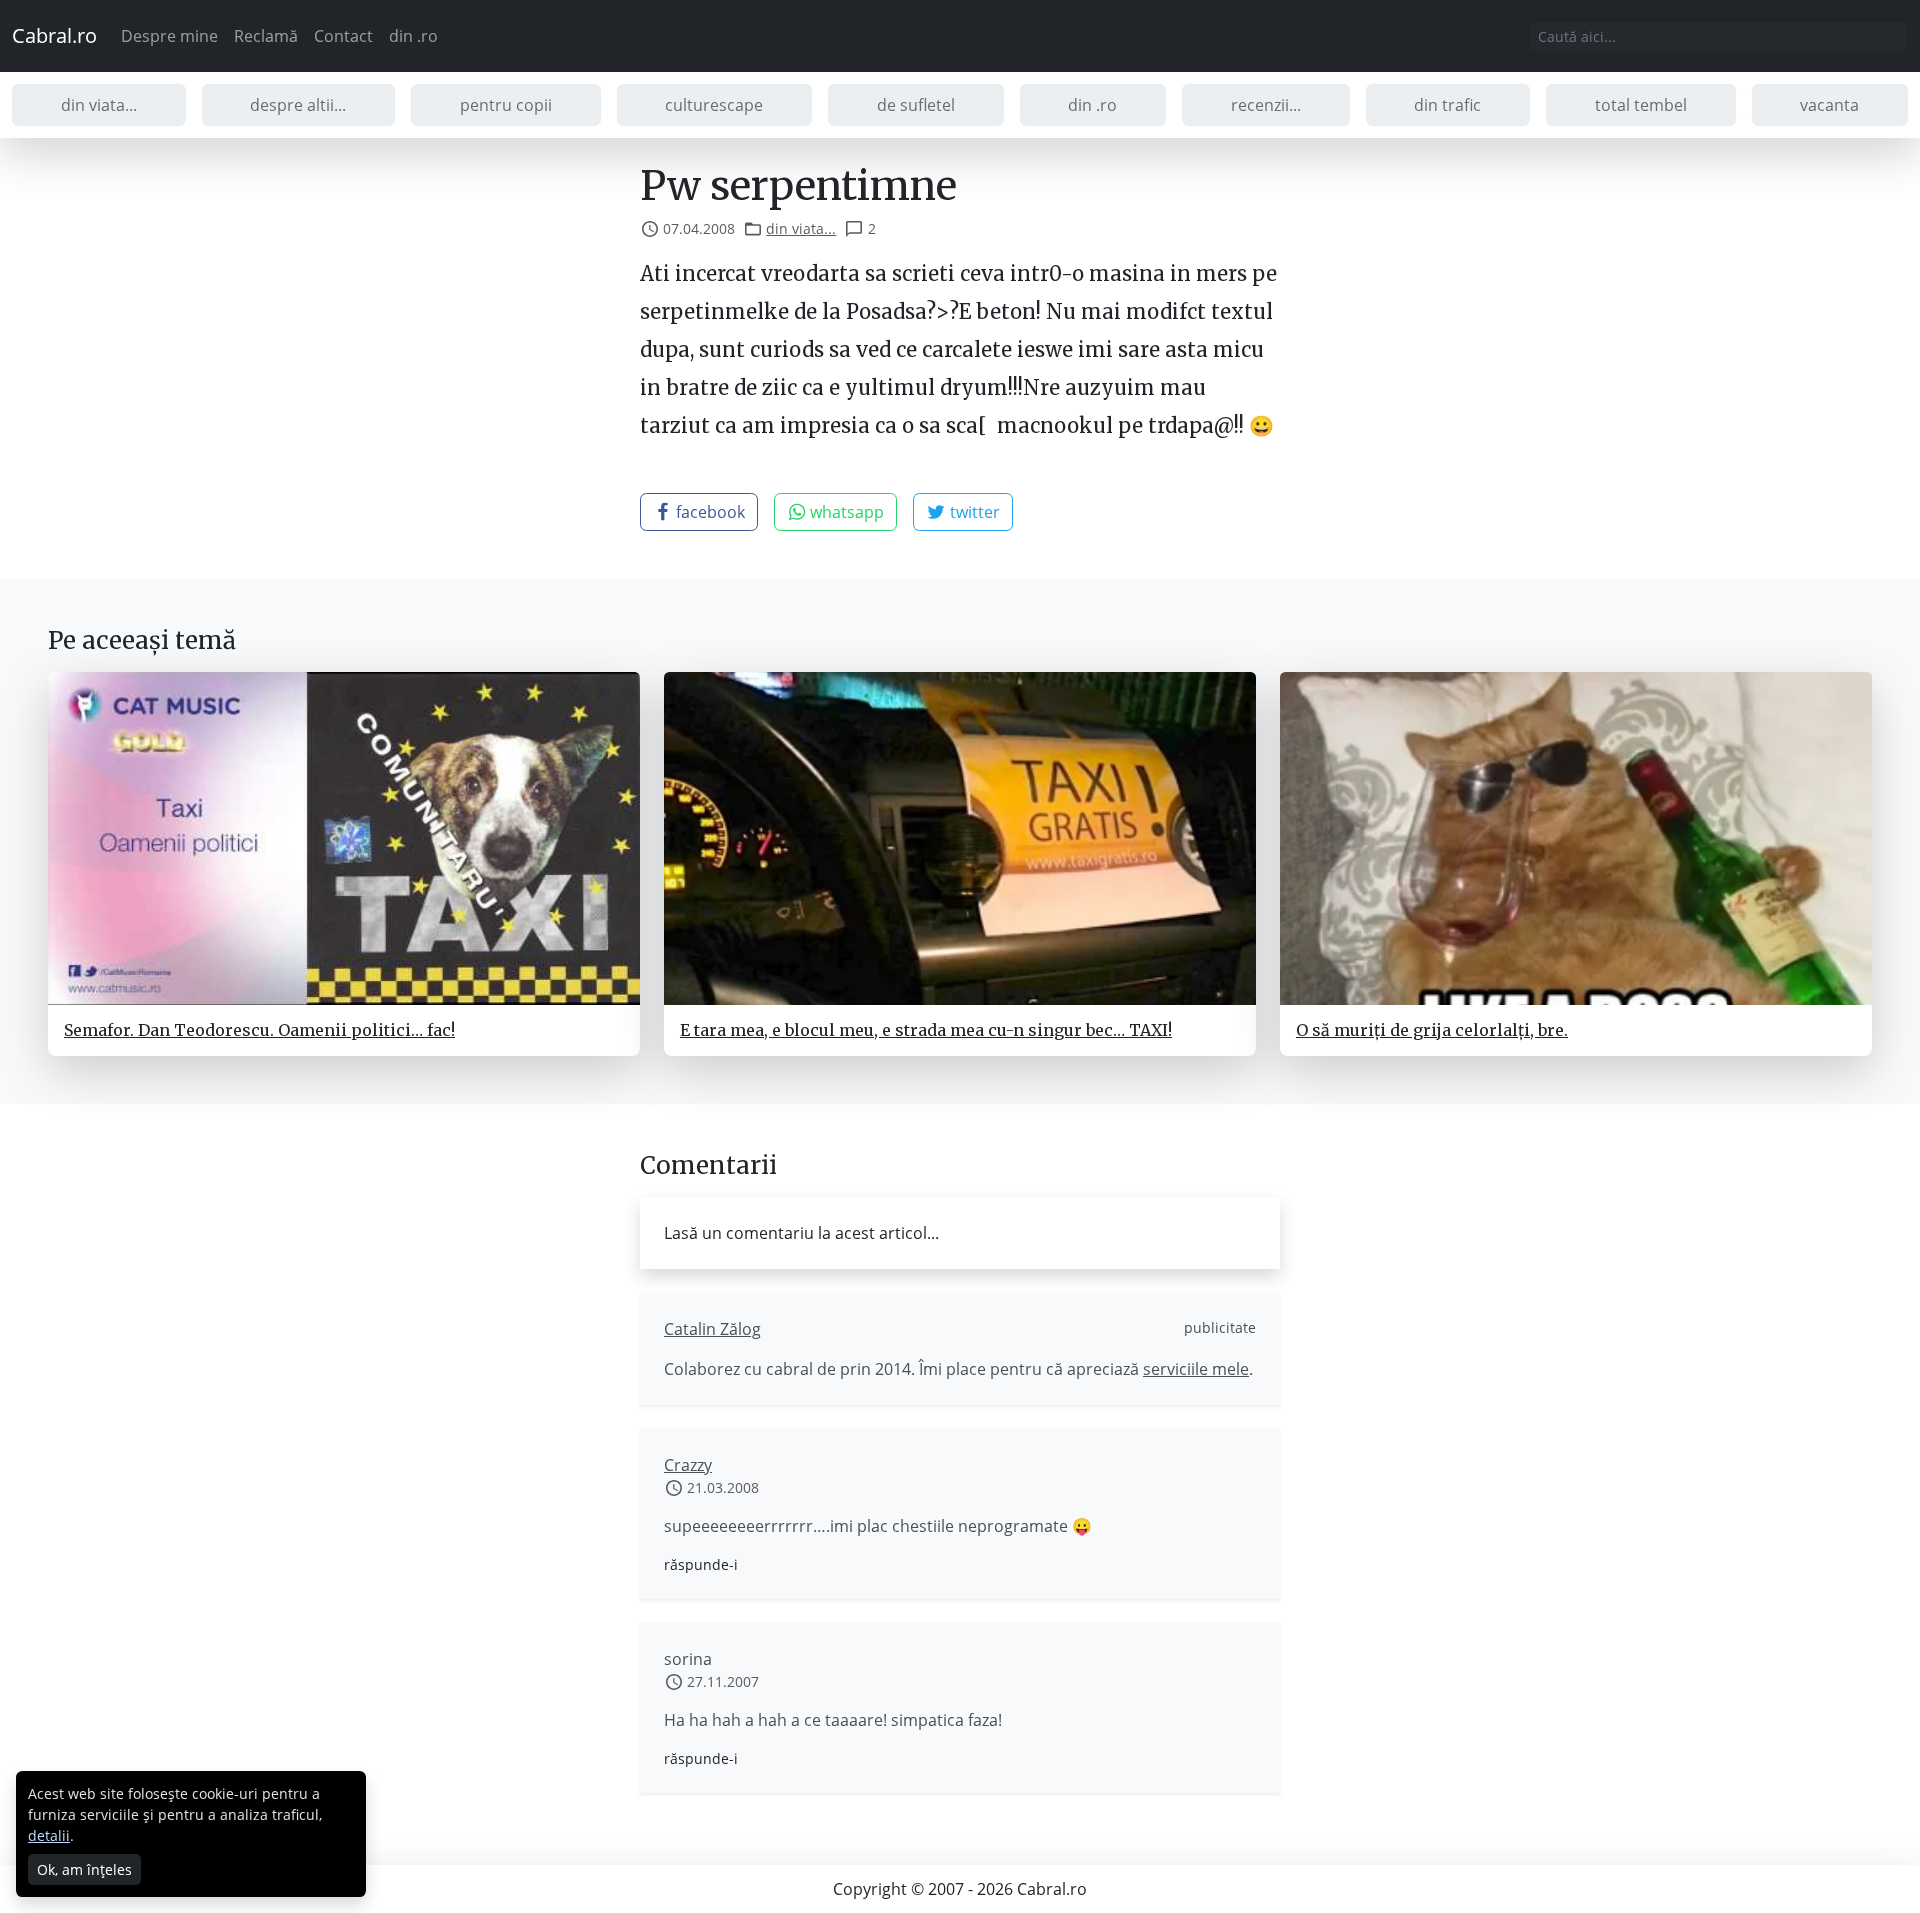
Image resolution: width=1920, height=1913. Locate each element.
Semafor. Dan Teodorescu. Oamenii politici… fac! (259, 1030)
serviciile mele (1196, 1369)
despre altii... (298, 105)
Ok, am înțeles (84, 1869)
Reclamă (266, 36)
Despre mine (169, 36)
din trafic (1447, 105)
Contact (343, 36)
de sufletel (916, 105)
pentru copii (506, 105)
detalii (49, 1835)
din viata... (99, 105)
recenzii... (1266, 105)
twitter (973, 512)
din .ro (413, 36)
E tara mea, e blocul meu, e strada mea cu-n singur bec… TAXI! (926, 1030)
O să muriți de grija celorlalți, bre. (1432, 1030)
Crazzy (688, 1465)
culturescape (714, 105)
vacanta (1829, 105)
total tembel (1641, 105)
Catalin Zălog (712, 1329)
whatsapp (845, 512)
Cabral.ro (54, 35)
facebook (708, 512)
